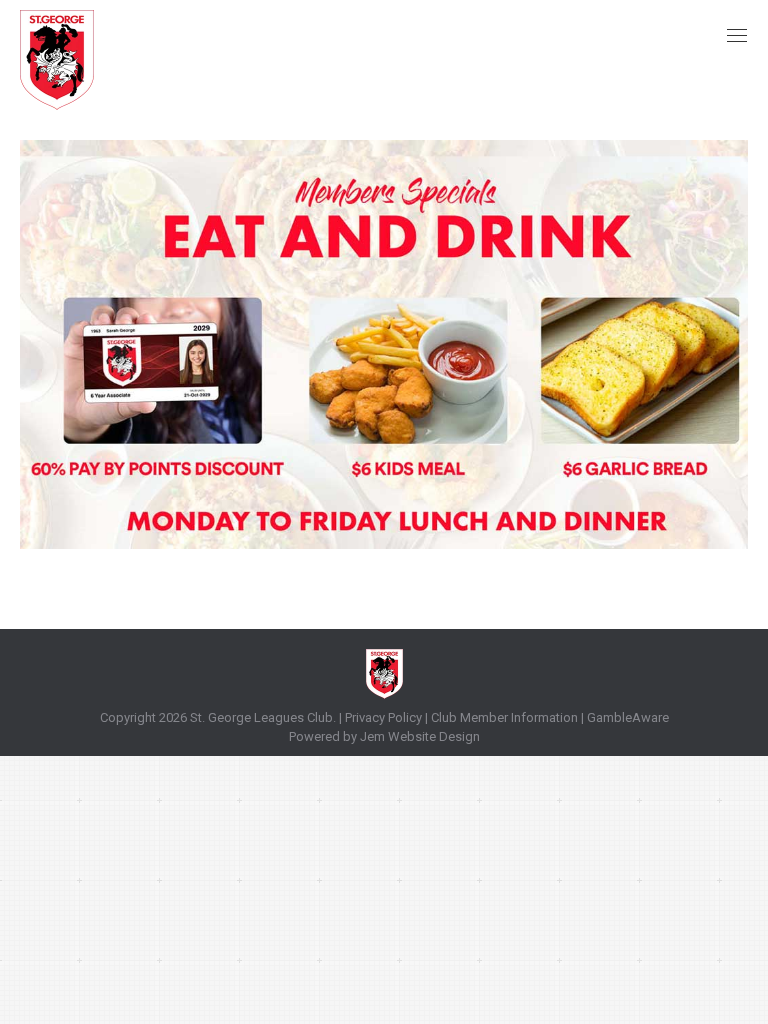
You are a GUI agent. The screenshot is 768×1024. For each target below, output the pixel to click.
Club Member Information (503, 717)
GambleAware (628, 717)
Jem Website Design (420, 736)
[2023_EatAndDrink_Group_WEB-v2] (384, 344)
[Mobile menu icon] (737, 35)
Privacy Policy (383, 717)
